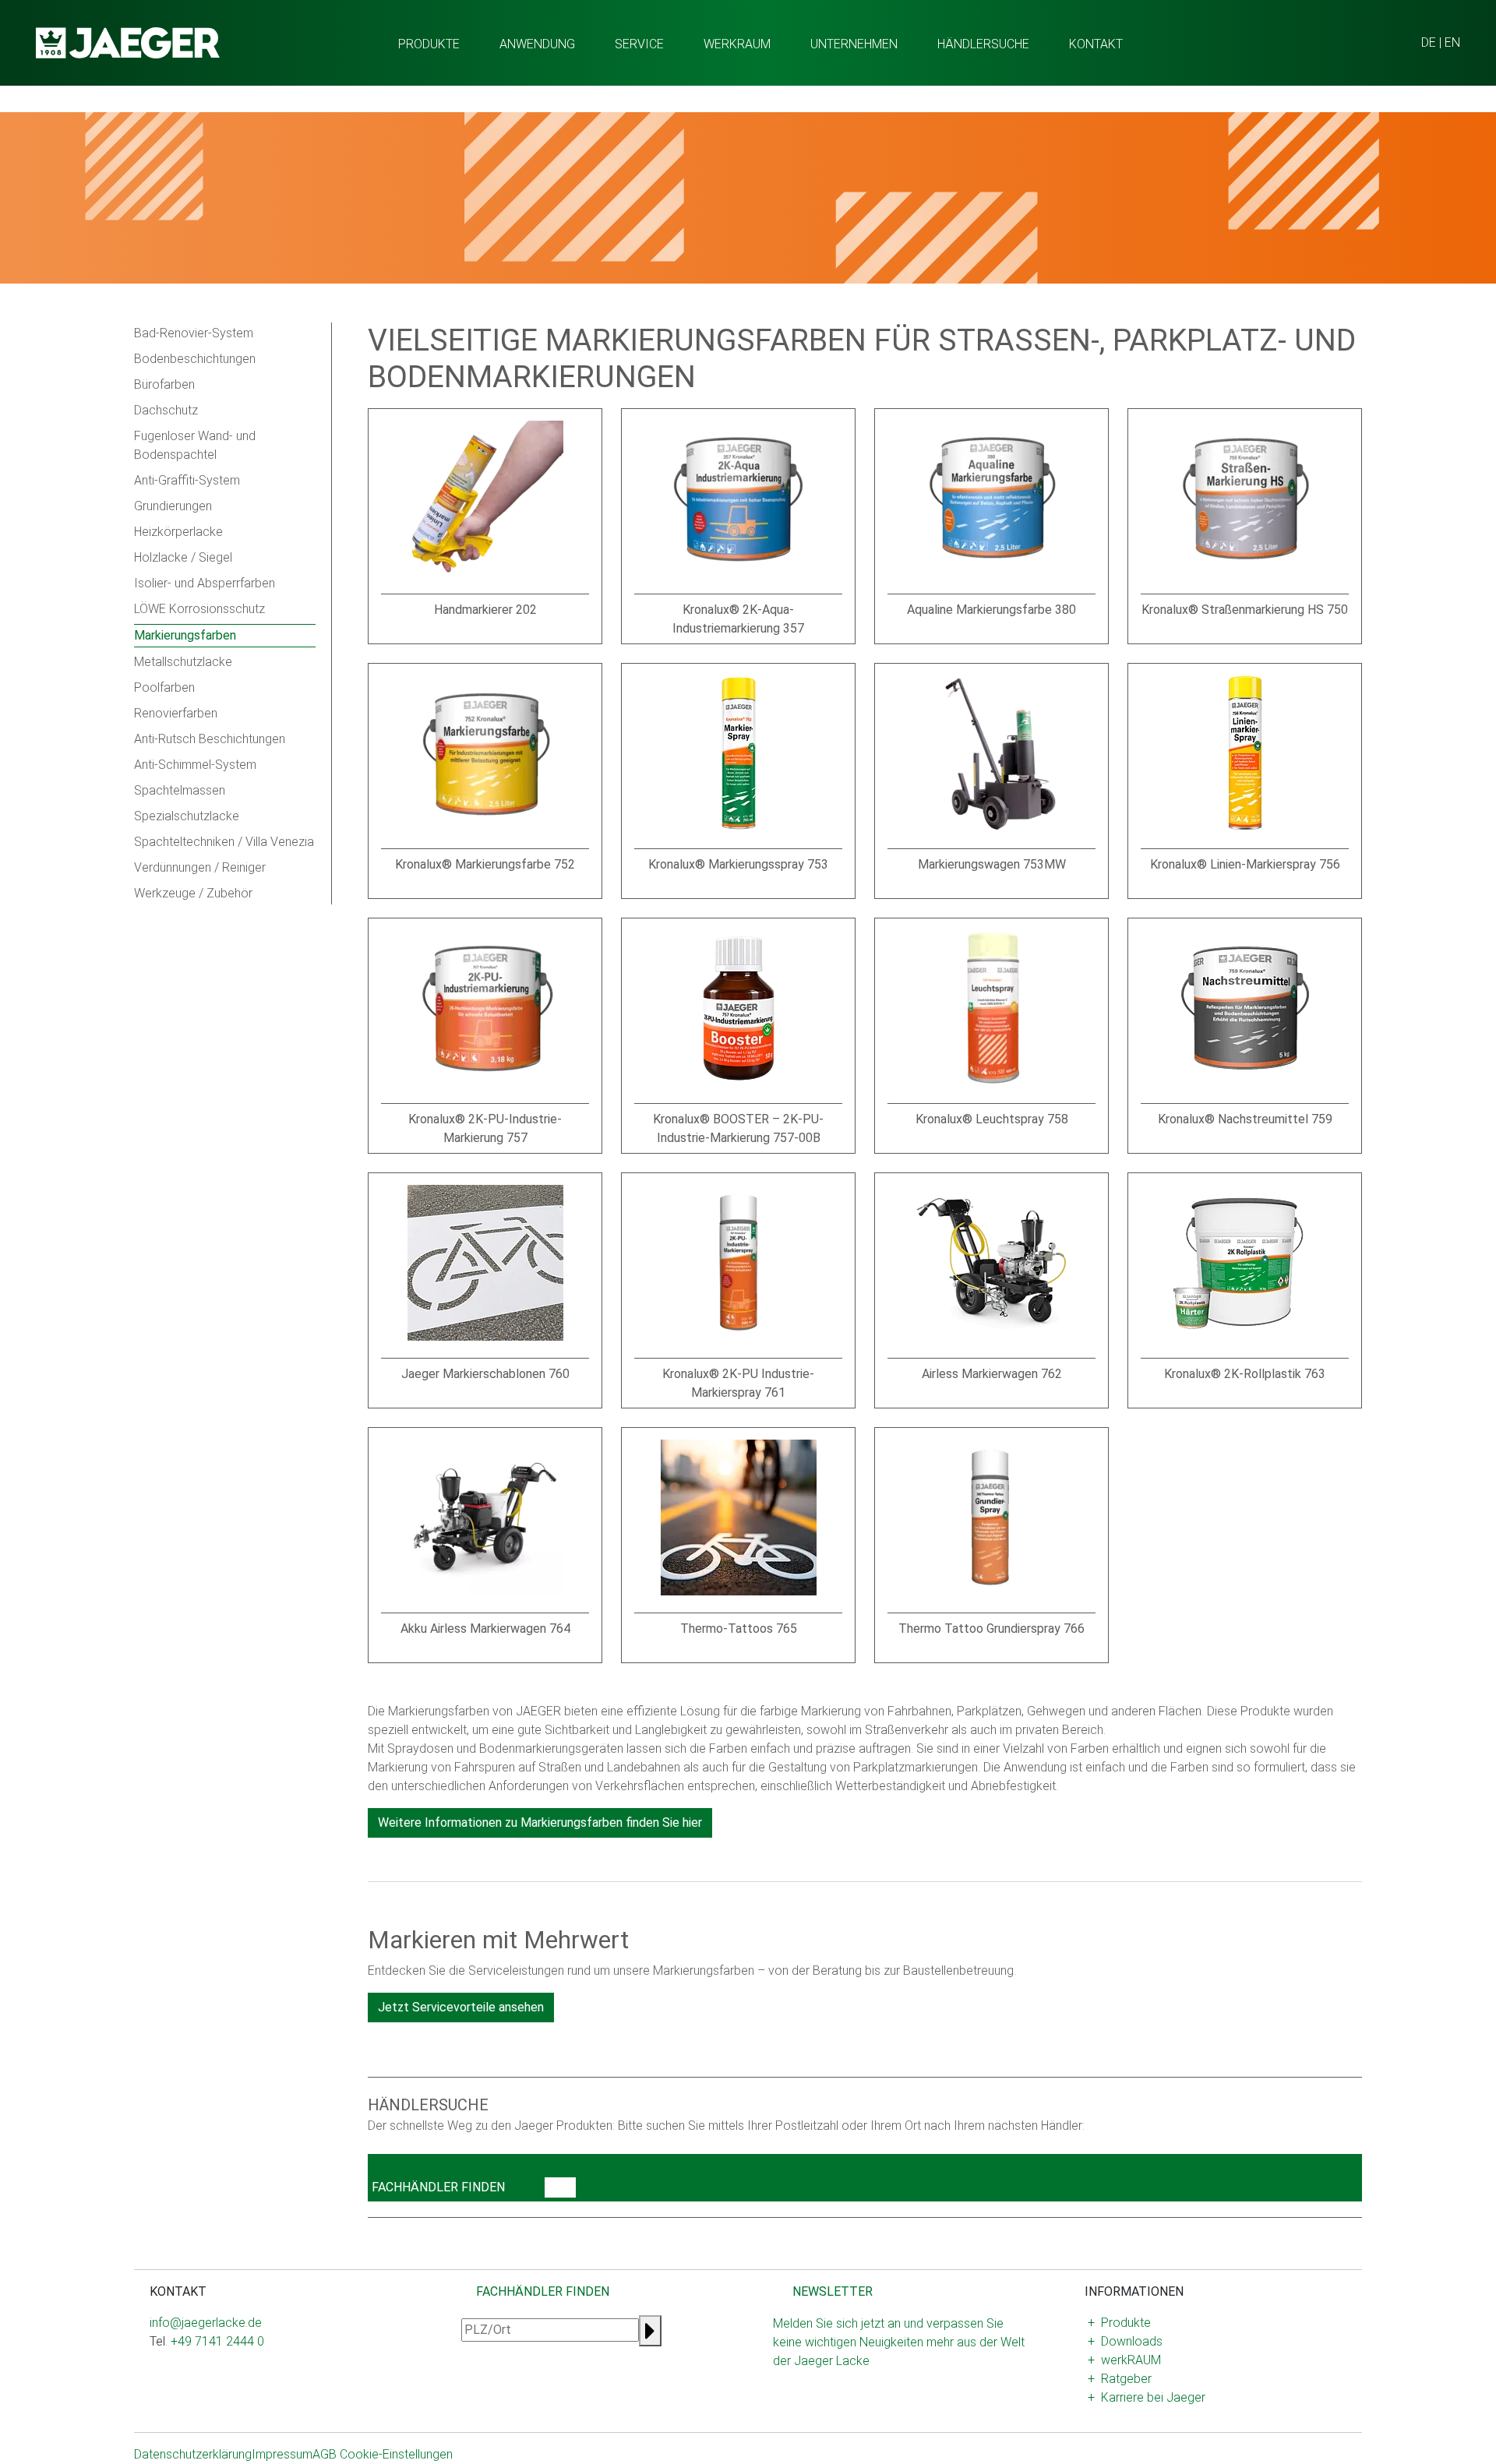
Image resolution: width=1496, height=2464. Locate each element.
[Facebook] (168, 2391)
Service (639, 44)
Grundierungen (173, 506)
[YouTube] (193, 2391)
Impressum (282, 2454)
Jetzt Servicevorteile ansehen (461, 2007)
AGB (325, 2454)
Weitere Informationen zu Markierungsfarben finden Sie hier (540, 1822)
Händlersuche (983, 44)
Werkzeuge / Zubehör (193, 893)
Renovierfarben (176, 713)
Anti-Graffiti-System (187, 480)
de (1429, 42)
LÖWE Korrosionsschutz (199, 609)
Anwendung (537, 44)
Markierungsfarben (185, 635)
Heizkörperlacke (178, 532)
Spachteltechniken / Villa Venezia (224, 842)
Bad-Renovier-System (194, 333)
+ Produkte (1119, 2323)
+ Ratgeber (1120, 2379)
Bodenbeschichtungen (195, 359)
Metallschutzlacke (183, 662)
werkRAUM (737, 44)
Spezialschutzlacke (187, 816)
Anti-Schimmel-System (195, 765)
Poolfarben (164, 687)
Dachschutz (166, 410)
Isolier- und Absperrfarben (205, 583)
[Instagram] (156, 2391)
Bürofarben (164, 384)
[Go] (560, 2187)
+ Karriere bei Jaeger (1147, 2397)
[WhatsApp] (181, 2391)
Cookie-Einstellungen (396, 2454)
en (1452, 42)
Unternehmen (854, 44)
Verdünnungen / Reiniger (200, 867)
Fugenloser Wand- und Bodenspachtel (195, 445)
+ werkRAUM (1124, 2360)
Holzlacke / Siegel (183, 557)
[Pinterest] (218, 2391)
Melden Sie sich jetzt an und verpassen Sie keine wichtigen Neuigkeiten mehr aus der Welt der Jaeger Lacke (899, 2342)
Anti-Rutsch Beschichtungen (210, 739)
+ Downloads (1125, 2341)
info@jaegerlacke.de (206, 2323)
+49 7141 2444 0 (217, 2341)
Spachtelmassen (180, 790)
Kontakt (1096, 44)
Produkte (429, 44)
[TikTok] (206, 2391)
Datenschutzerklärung (193, 2454)
